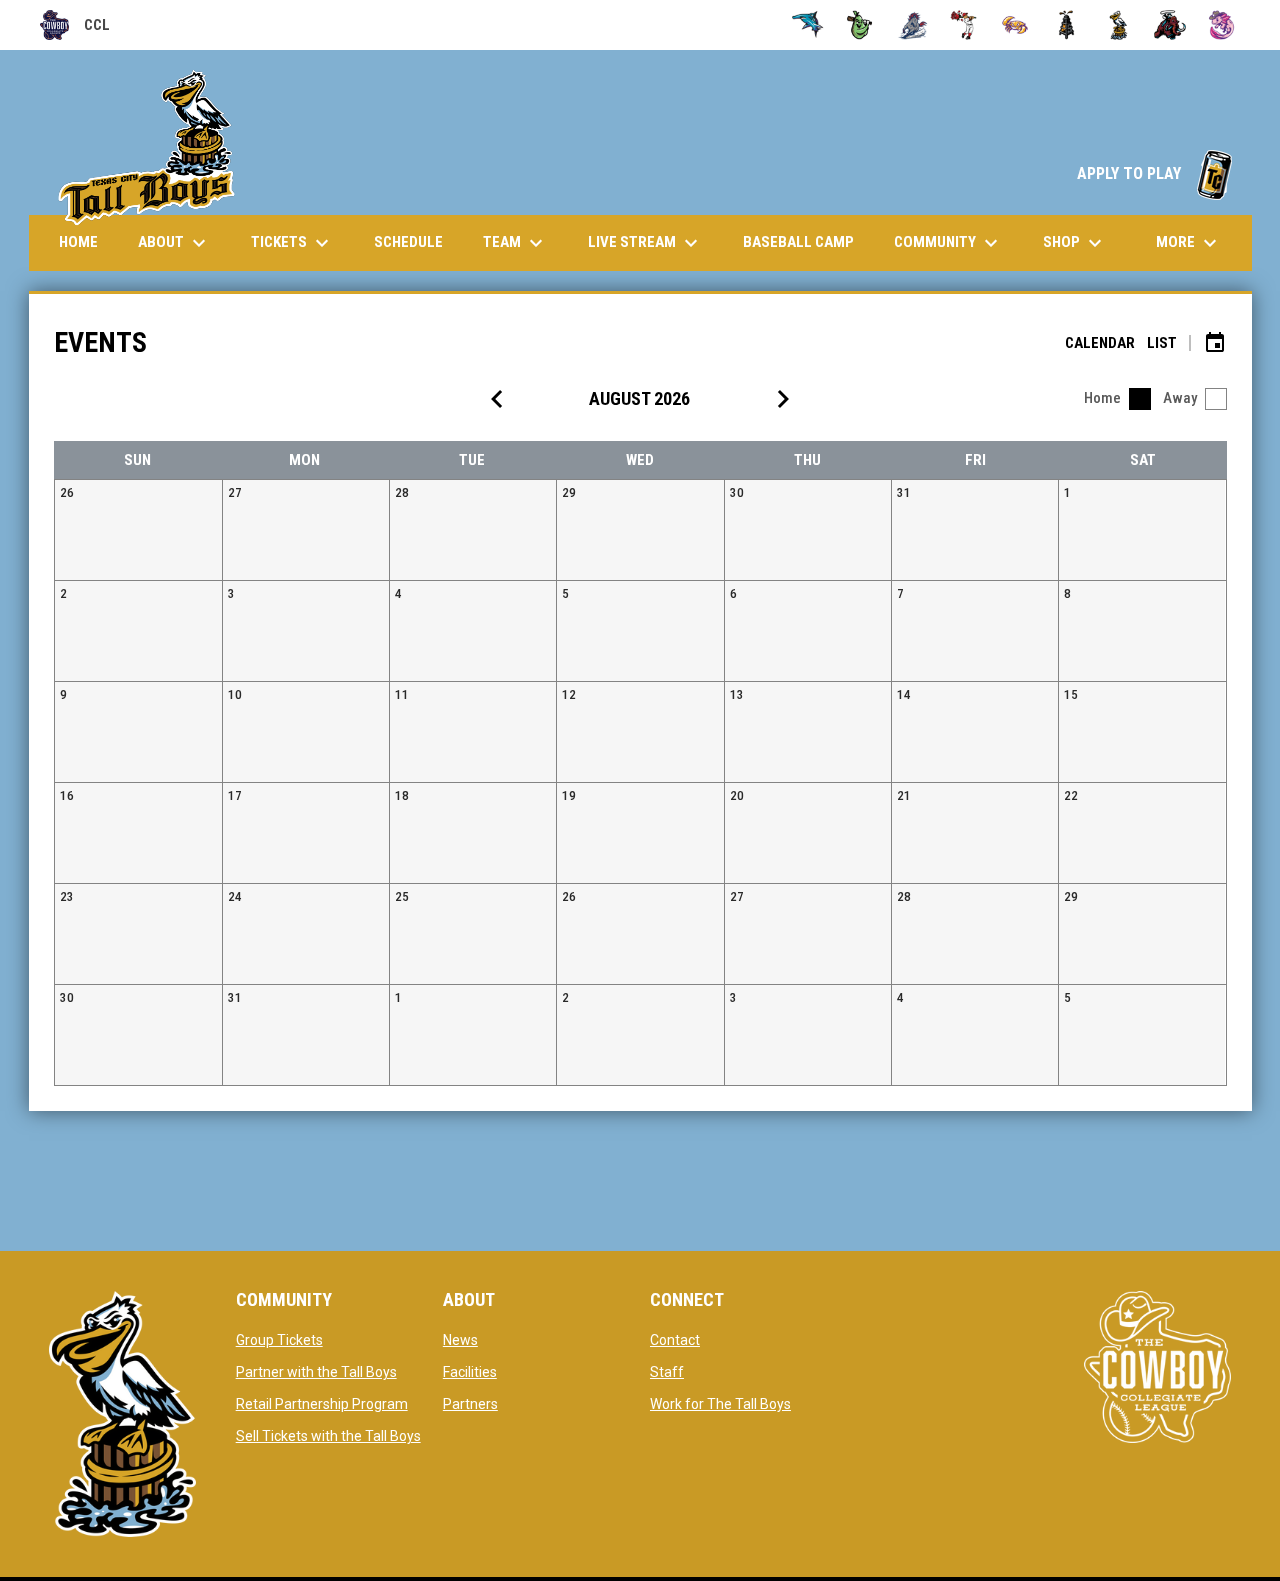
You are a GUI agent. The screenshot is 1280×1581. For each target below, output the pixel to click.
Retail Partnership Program (322, 1404)
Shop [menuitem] (1075, 243)
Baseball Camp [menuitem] (806, 241)
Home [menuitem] (78, 242)
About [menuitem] (174, 243)
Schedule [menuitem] (408, 242)
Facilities (470, 1372)
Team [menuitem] (515, 243)
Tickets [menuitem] (292, 243)
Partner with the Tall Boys (316, 1372)
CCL (75, 28)
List (1162, 343)
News (460, 1340)
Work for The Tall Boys (720, 1404)
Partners (470, 1404)
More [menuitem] (1189, 243)
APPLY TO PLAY (1154, 173)
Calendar (1100, 343)
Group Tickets (279, 1340)
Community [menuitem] (948, 243)
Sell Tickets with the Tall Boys (328, 1436)
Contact (675, 1340)
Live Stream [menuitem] (653, 243)
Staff (667, 1372)
